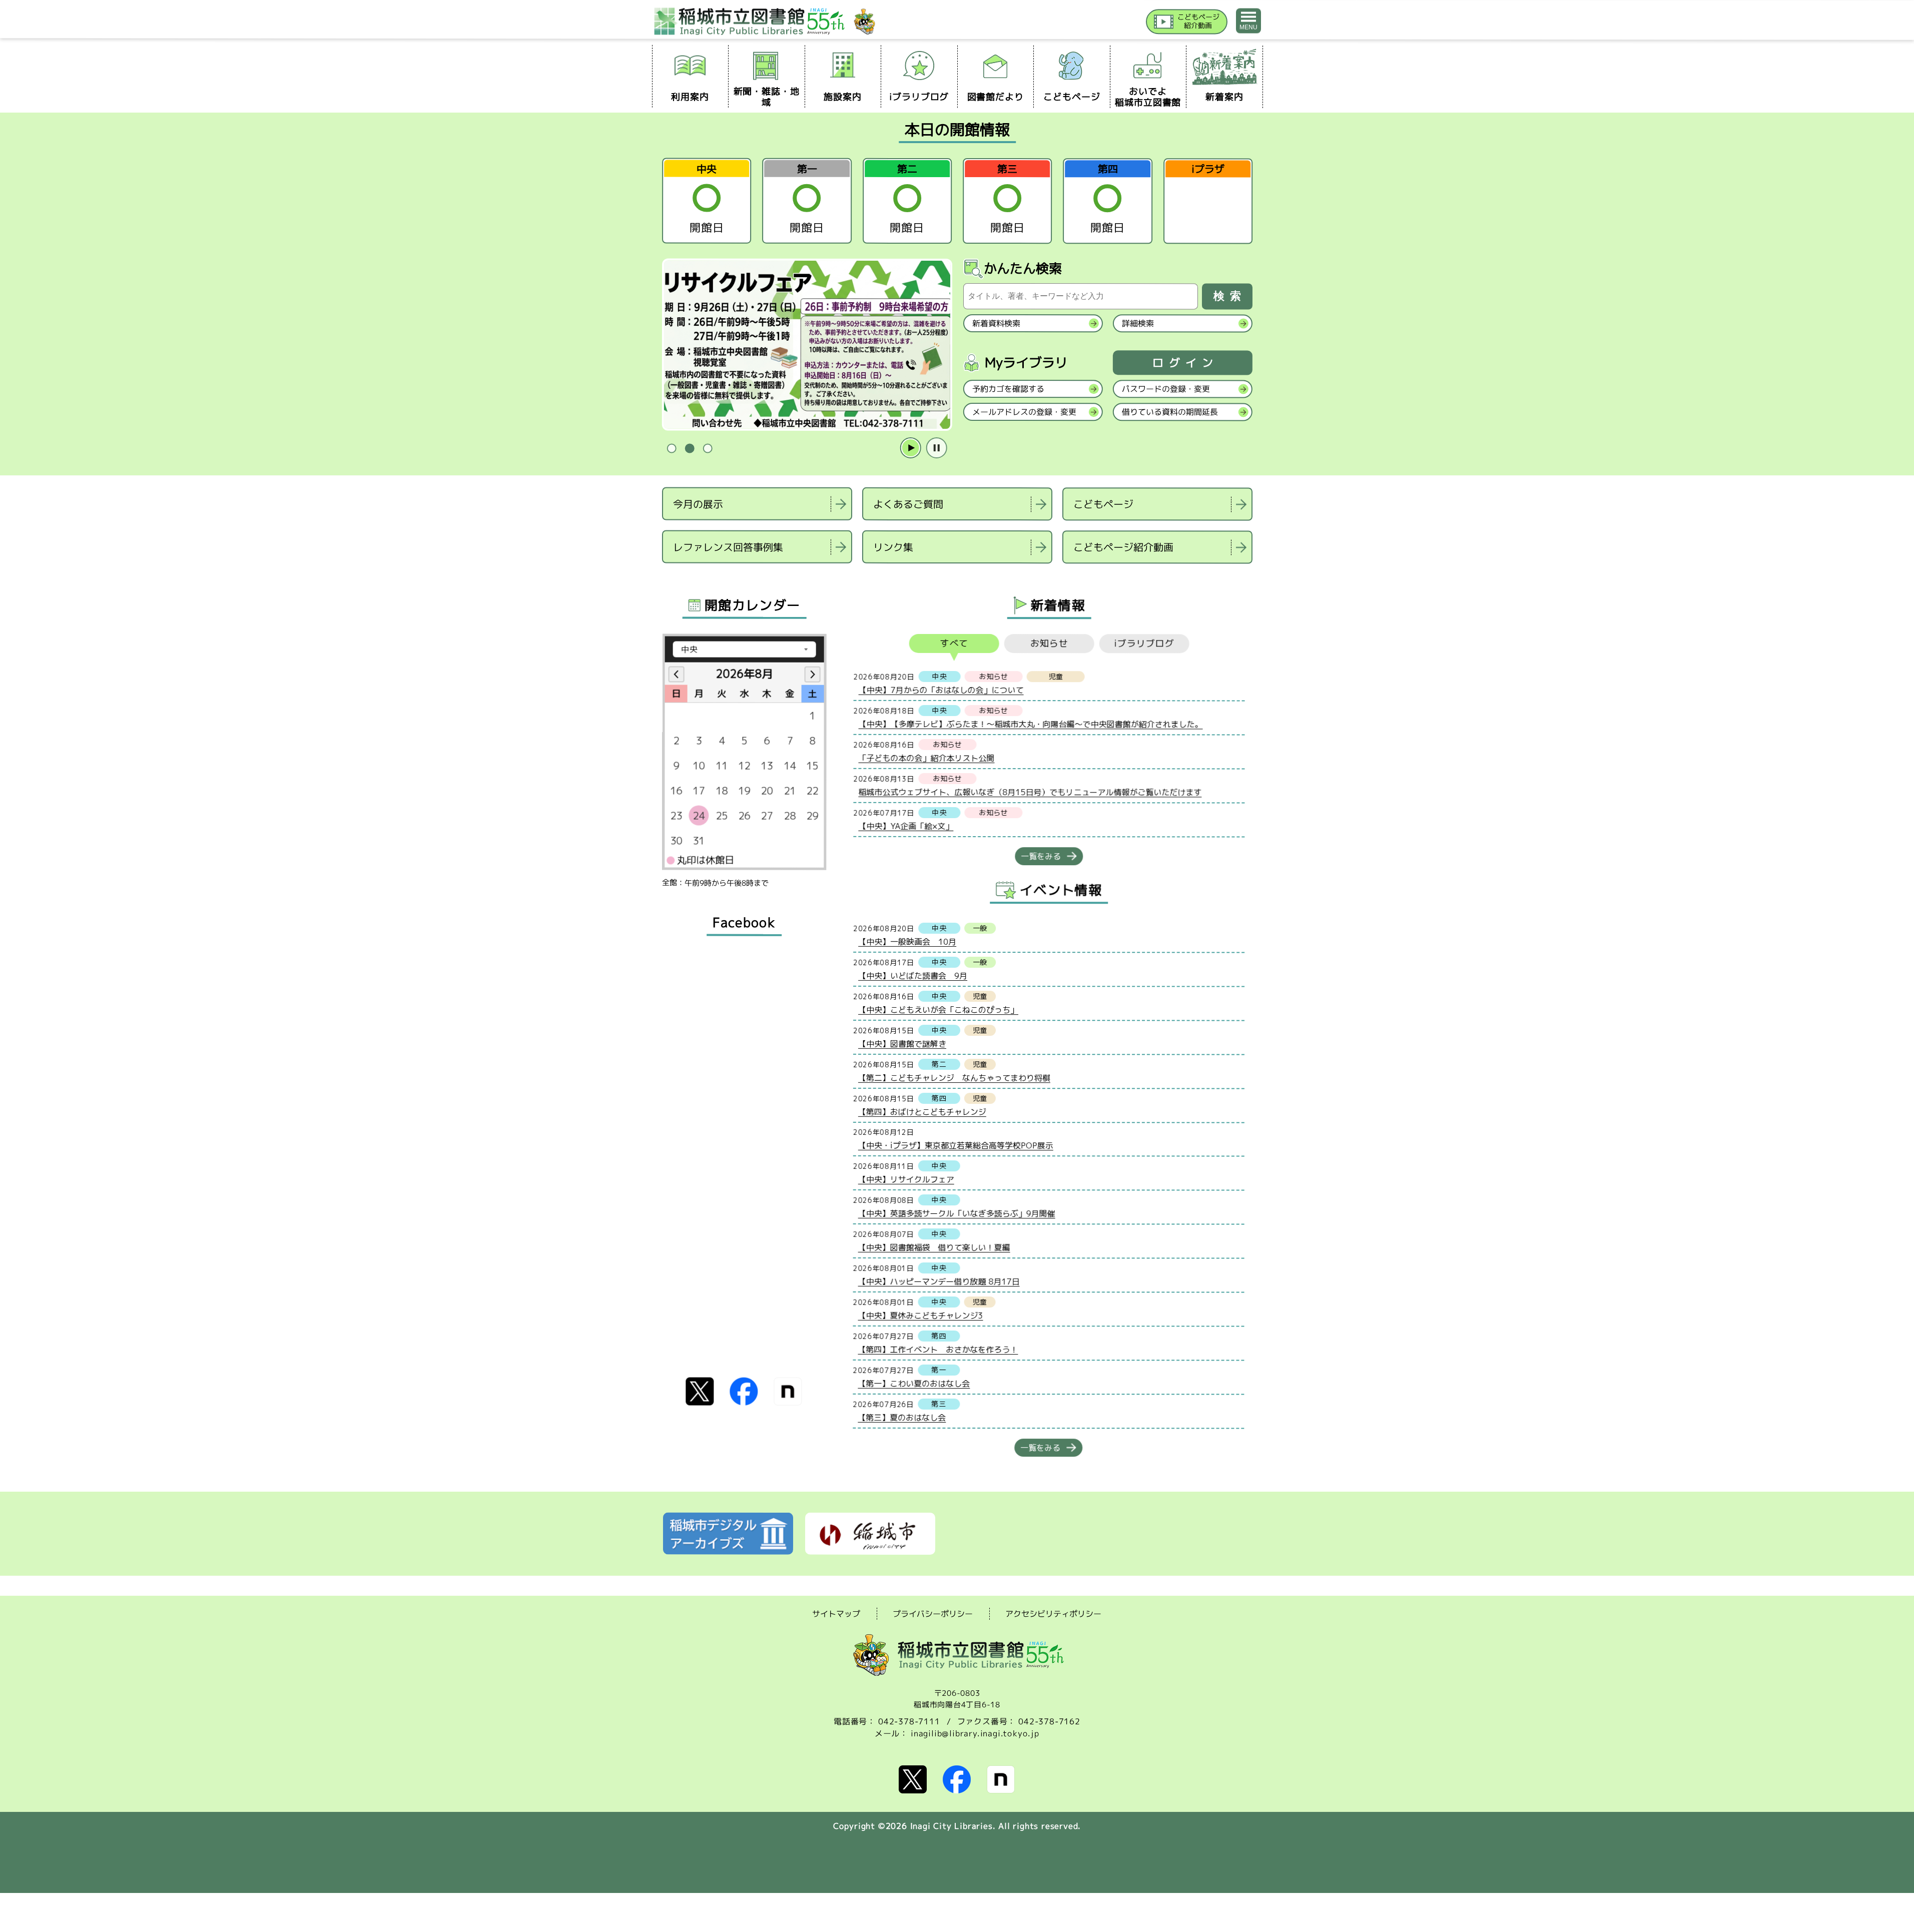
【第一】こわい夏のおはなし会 (914, 1383)
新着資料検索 (996, 323)
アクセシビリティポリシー (1053, 1614)
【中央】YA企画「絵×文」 (906, 826)
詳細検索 (1137, 323)
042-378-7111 (909, 1721)
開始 (910, 448)
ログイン (1185, 363)
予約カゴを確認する (1008, 389)
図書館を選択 (663, 576)
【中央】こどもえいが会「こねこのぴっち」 (938, 1009)
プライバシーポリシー (933, 1614)
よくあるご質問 (908, 504)
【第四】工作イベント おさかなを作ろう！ (938, 1349)
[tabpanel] (807, 345)
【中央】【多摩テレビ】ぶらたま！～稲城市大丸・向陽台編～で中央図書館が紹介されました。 (1030, 724)
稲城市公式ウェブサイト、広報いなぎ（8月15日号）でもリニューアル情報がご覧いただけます (1030, 792)
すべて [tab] (954, 643)
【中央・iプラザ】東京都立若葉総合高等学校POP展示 (955, 1145)
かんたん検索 (1023, 268)
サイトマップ (836, 1613)
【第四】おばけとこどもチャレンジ (922, 1111)
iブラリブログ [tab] (1144, 643)
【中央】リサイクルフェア (906, 1179)
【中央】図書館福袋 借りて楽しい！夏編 (934, 1247)
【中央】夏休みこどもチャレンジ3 (920, 1315)
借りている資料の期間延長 (1169, 412)
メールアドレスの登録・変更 (1024, 412)
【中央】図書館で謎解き (902, 1043)
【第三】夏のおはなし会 (902, 1417)
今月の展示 (698, 503)
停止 (936, 448)
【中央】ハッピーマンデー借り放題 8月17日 (938, 1281)
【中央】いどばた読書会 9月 (913, 975)
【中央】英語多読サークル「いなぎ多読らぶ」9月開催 (956, 1213)
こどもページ (1103, 504)
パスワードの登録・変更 (1165, 389)
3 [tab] (708, 449)
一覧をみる (1041, 856)
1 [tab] (672, 449)
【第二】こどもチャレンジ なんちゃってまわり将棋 (954, 1077)
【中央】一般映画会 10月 (907, 941)
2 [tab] (690, 449)
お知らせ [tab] (1049, 643)
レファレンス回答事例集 (728, 546)
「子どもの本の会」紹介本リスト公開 (926, 758)
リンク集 (893, 547)
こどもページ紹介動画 (1123, 547)
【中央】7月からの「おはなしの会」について (941, 690)
